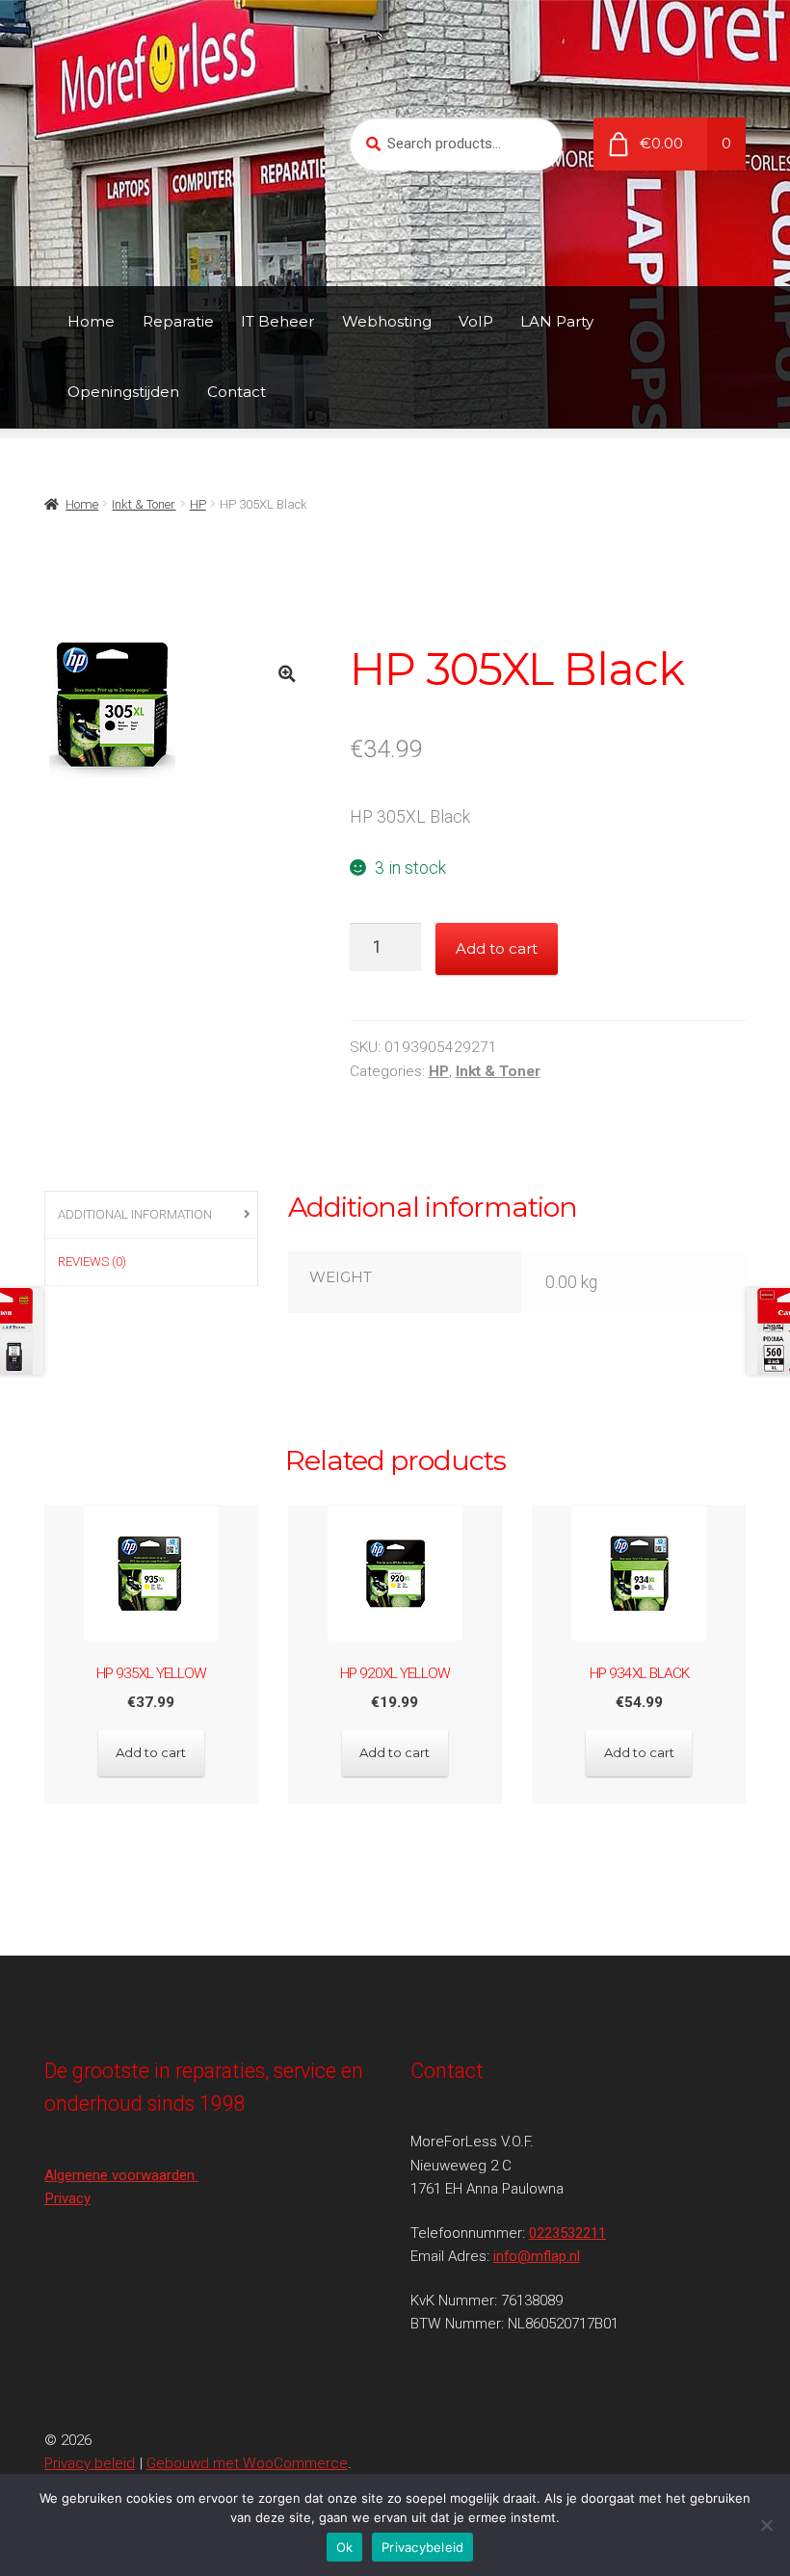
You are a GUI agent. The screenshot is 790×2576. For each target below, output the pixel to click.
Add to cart (497, 948)
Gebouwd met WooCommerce (247, 2463)
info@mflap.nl (537, 2256)
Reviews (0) (92, 1262)
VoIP (476, 321)
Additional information (135, 1214)
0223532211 (567, 2233)
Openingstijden (123, 392)
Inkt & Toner (144, 504)
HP (198, 504)
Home (91, 321)
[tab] (151, 1215)
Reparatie (178, 321)
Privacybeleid (422, 2547)
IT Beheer (277, 321)
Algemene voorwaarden (121, 2175)
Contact (237, 392)
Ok (345, 2547)
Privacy (67, 2198)
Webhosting (387, 321)
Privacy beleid (90, 2463)
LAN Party (557, 321)
